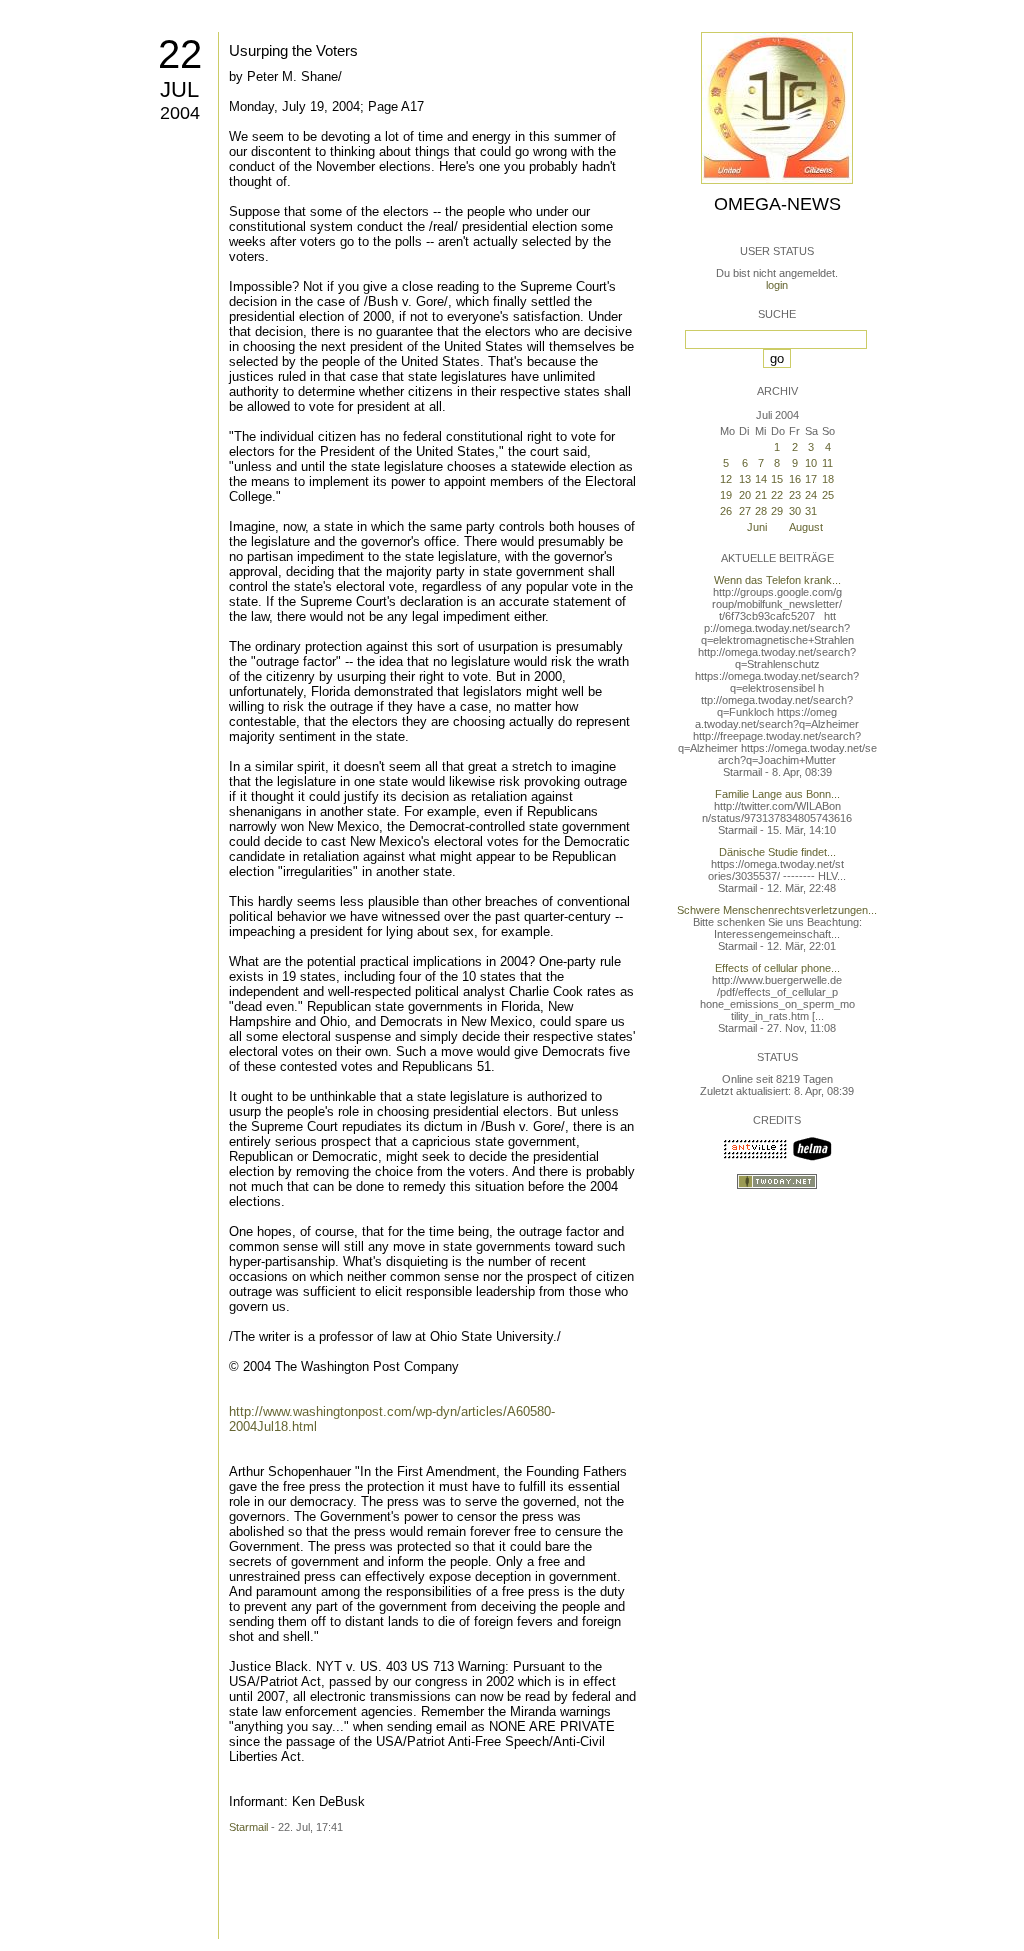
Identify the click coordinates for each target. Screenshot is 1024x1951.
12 (726, 479)
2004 (180, 113)
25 (828, 495)
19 (726, 495)
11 (827, 463)
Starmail (248, 1827)
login (777, 285)
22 (180, 54)
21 (761, 495)
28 (761, 511)
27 (745, 511)
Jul (179, 89)
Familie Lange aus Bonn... (777, 794)
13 (745, 479)
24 (811, 495)
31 (811, 511)
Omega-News (777, 204)
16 (795, 479)
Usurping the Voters (293, 50)
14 (761, 479)
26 (726, 511)
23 (795, 495)
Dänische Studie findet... (777, 852)
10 (811, 463)
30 (795, 511)
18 (828, 479)
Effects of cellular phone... (777, 968)
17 (811, 479)
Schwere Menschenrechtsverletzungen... (777, 910)
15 (777, 479)
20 (745, 495)
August (806, 527)
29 (777, 511)
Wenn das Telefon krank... (777, 580)
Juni (757, 527)
